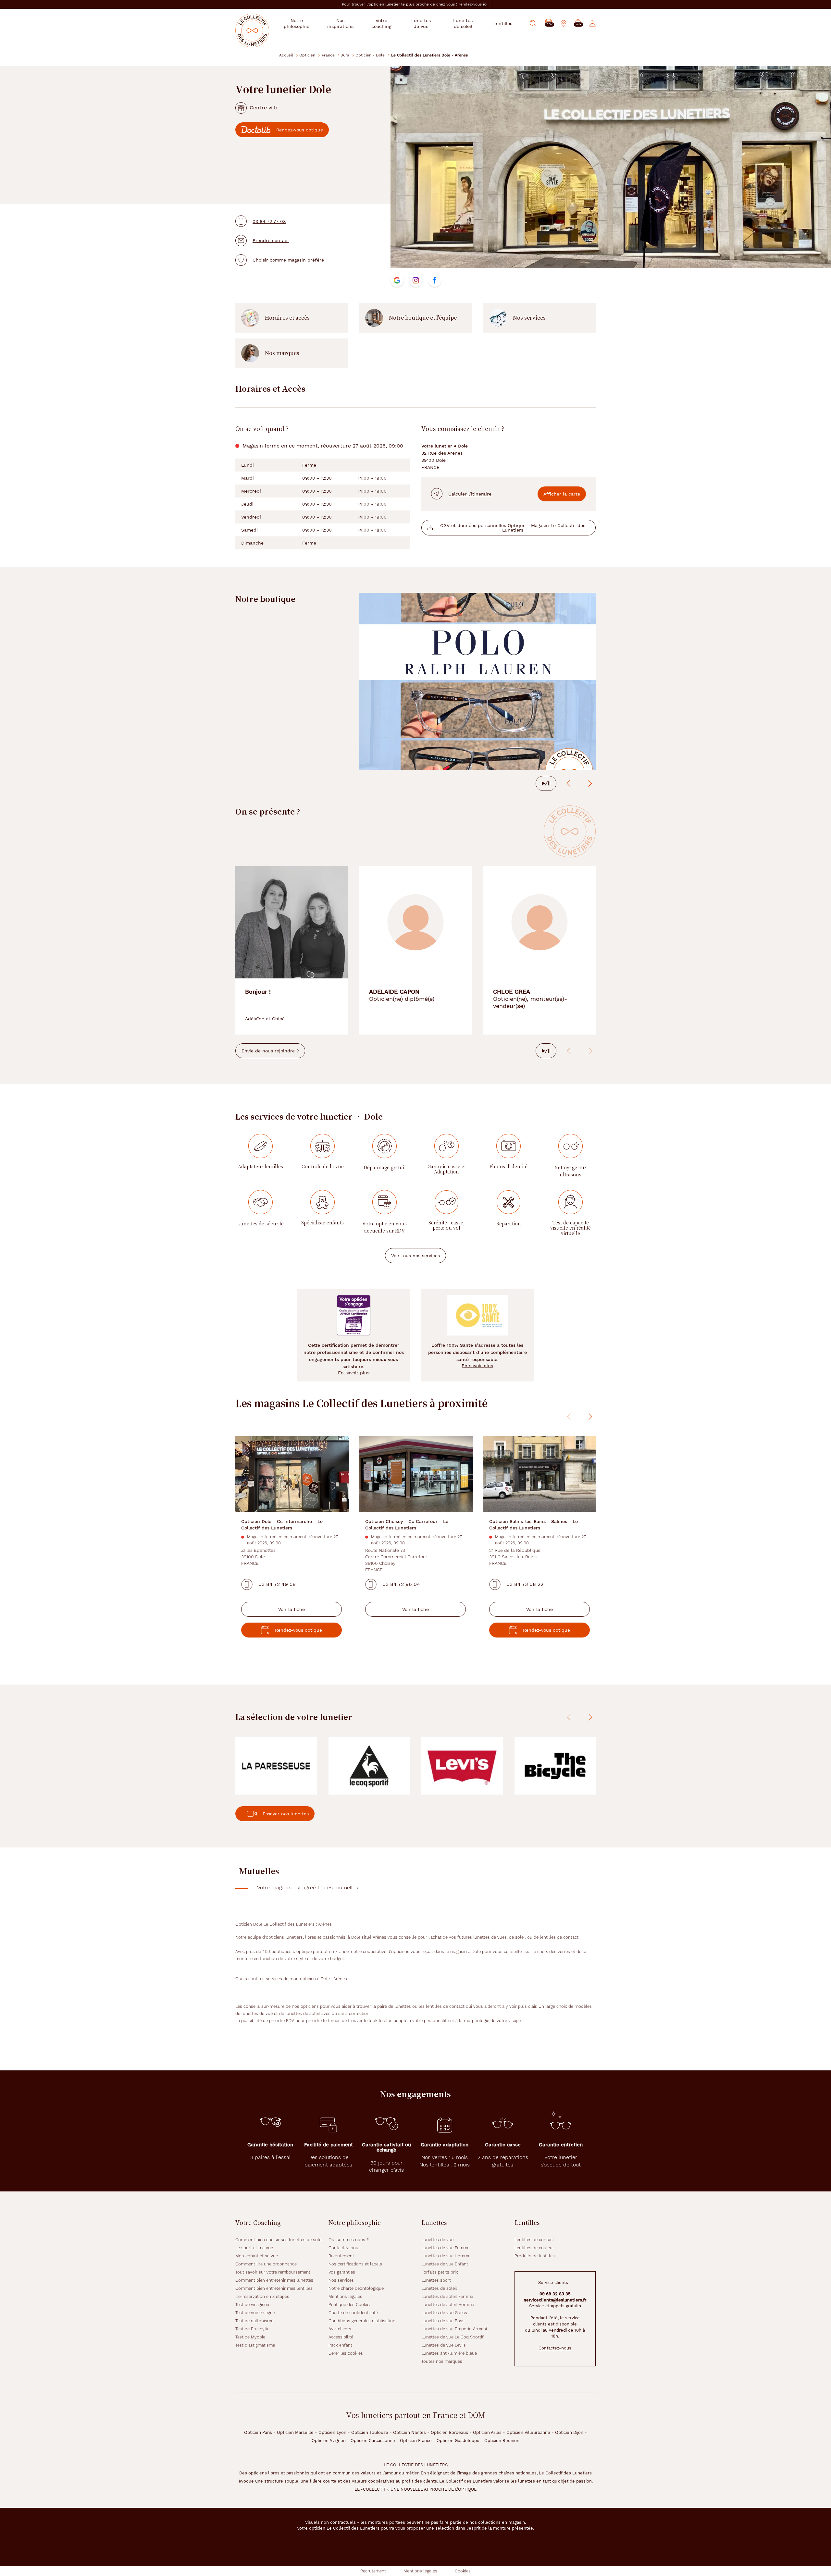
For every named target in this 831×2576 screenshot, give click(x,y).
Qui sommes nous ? (349, 2240)
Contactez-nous (345, 2248)
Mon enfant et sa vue (257, 2256)
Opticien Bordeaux (449, 2432)
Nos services (529, 318)
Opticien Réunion (502, 2441)
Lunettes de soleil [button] (463, 23)
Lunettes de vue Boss (443, 2321)
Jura (345, 55)
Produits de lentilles (535, 2256)
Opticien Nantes (409, 2432)
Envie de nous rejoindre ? (270, 1051)
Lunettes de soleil (439, 2288)
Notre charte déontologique (356, 2288)
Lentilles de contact (534, 2240)
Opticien (307, 55)
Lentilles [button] (503, 23)
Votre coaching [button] (381, 23)
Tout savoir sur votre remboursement (273, 2272)
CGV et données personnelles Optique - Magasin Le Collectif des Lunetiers (513, 528)
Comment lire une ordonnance (266, 2264)
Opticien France (416, 2441)
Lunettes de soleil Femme (447, 2296)
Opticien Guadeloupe (458, 2441)
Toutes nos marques (442, 2361)
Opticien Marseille (295, 2432)
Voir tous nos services (415, 1256)
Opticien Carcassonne (373, 2441)
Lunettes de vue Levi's (444, 2345)
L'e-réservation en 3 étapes (262, 2296)
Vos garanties (342, 2272)
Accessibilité (341, 2337)
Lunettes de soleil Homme (448, 2305)
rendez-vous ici (474, 4)
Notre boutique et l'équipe (423, 318)
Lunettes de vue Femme (445, 2248)
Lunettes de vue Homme (446, 2256)
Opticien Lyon (332, 2432)
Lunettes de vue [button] (421, 23)
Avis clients (340, 2329)
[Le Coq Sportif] (369, 1766)
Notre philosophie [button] (297, 23)
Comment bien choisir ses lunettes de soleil (279, 2240)
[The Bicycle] (555, 1766)
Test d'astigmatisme (255, 2345)
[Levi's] (462, 1766)
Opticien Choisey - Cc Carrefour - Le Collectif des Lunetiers (407, 1524)
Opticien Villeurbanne (528, 2432)
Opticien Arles (487, 2432)
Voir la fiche (291, 1609)
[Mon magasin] (564, 23)
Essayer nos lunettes (286, 1814)
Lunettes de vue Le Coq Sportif (453, 2337)
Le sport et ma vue (254, 2248)
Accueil (286, 55)
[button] (578, 24)
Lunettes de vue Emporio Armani (454, 2329)
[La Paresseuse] (276, 1766)
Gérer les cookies (346, 2353)
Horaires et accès (287, 318)
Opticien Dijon (569, 2432)
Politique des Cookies (350, 2305)
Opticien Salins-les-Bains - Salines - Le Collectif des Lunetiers (533, 1524)
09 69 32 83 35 (555, 2294)
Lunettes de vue (437, 2240)
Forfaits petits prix (440, 2272)
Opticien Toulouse (370, 2432)
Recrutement (341, 2256)
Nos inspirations (340, 23)
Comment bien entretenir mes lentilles (274, 2288)
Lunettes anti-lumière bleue (449, 2353)
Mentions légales (345, 2296)
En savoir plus (354, 1373)
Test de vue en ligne (255, 2313)
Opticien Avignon (329, 2441)
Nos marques (282, 353)
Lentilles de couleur (534, 2248)
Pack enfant (340, 2345)
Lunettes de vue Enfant (445, 2264)
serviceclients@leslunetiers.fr (555, 2300)
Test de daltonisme (254, 2321)
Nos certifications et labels (355, 2264)
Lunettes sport (436, 2280)
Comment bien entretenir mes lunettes (274, 2280)
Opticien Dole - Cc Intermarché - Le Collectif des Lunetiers (282, 1524)
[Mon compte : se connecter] (593, 23)
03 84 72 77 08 (269, 221)
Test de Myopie (250, 2337)
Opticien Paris (258, 2432)
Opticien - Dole (370, 55)
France (328, 55)
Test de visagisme (253, 2305)
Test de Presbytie (252, 2329)
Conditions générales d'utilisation (362, 2321)
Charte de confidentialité (353, 2313)
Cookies (463, 2571)
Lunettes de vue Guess (444, 2313)
